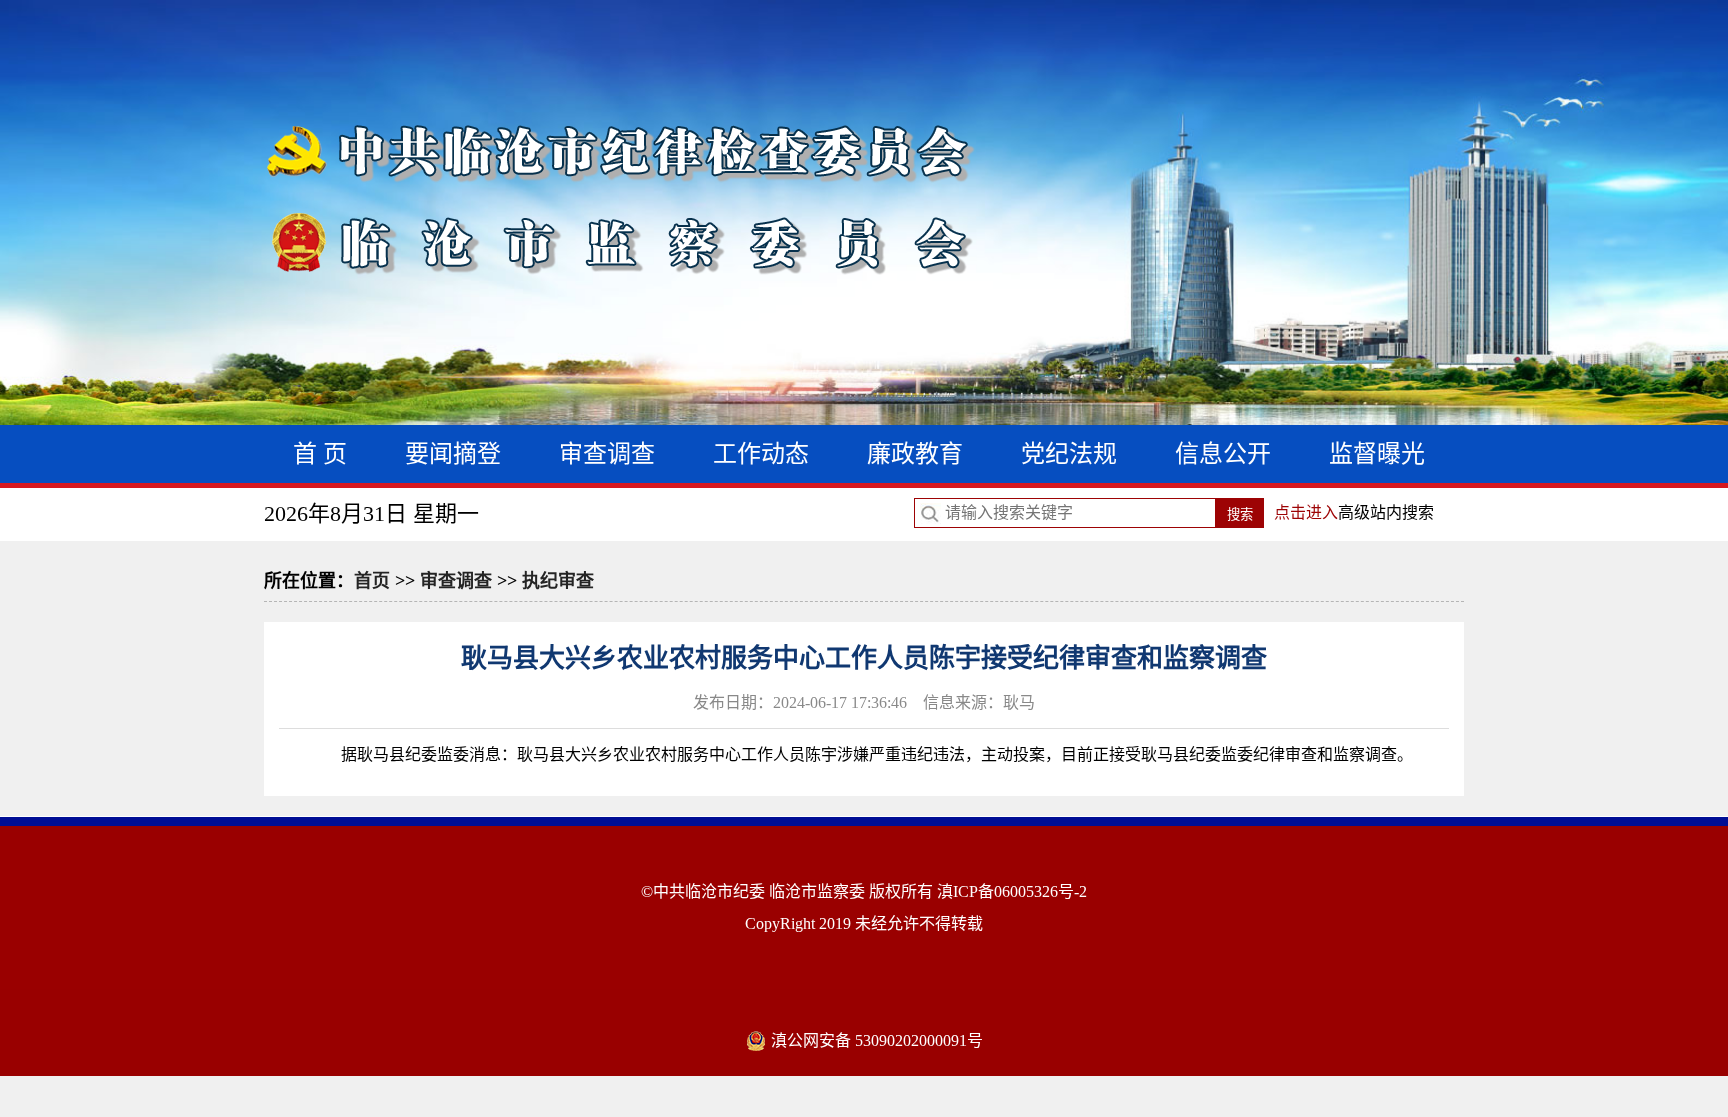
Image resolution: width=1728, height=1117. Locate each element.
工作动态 (761, 454)
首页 (372, 581)
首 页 (320, 454)
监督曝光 (1377, 454)
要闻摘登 (453, 454)
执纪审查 (558, 581)
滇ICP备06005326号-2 (1012, 891)
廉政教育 (915, 454)
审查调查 (607, 454)
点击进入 (1306, 512)
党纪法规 (1069, 454)
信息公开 (1223, 454)
